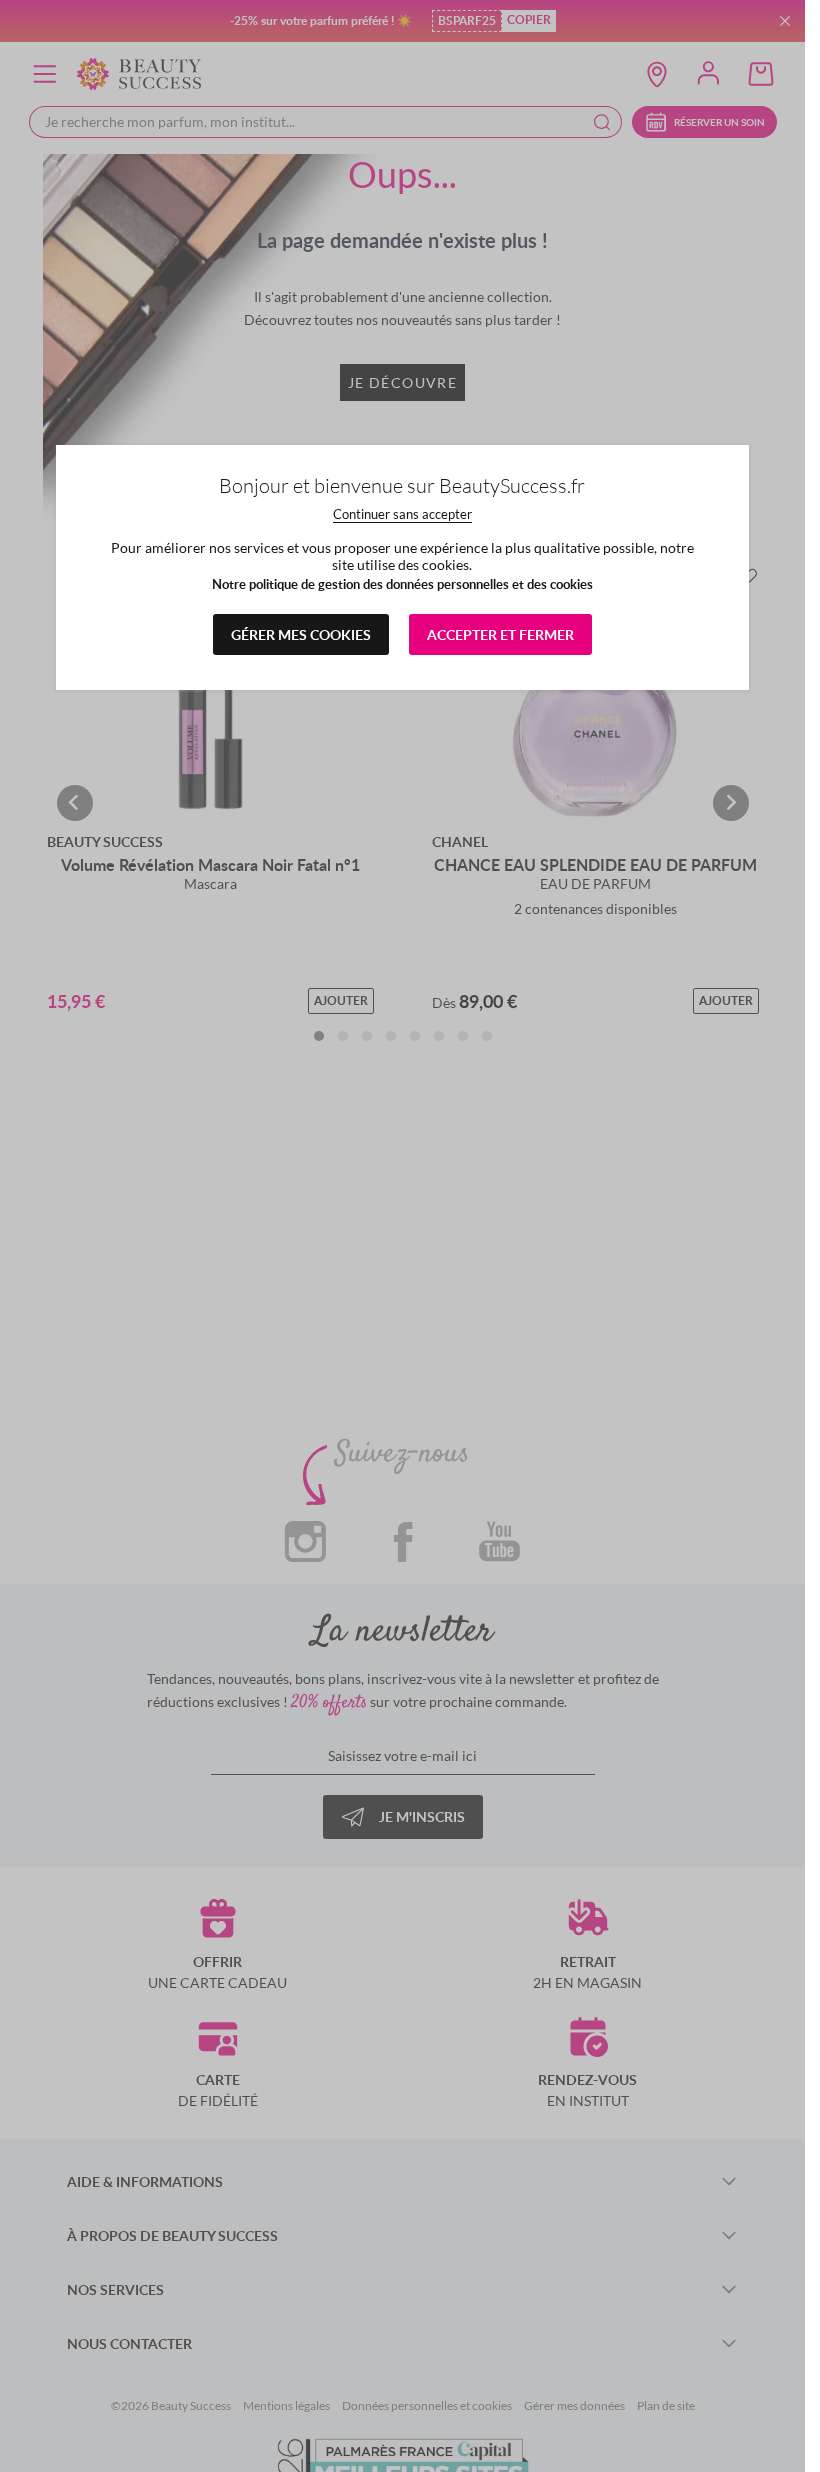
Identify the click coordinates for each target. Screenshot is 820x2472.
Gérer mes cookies (301, 634)
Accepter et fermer (500, 634)
